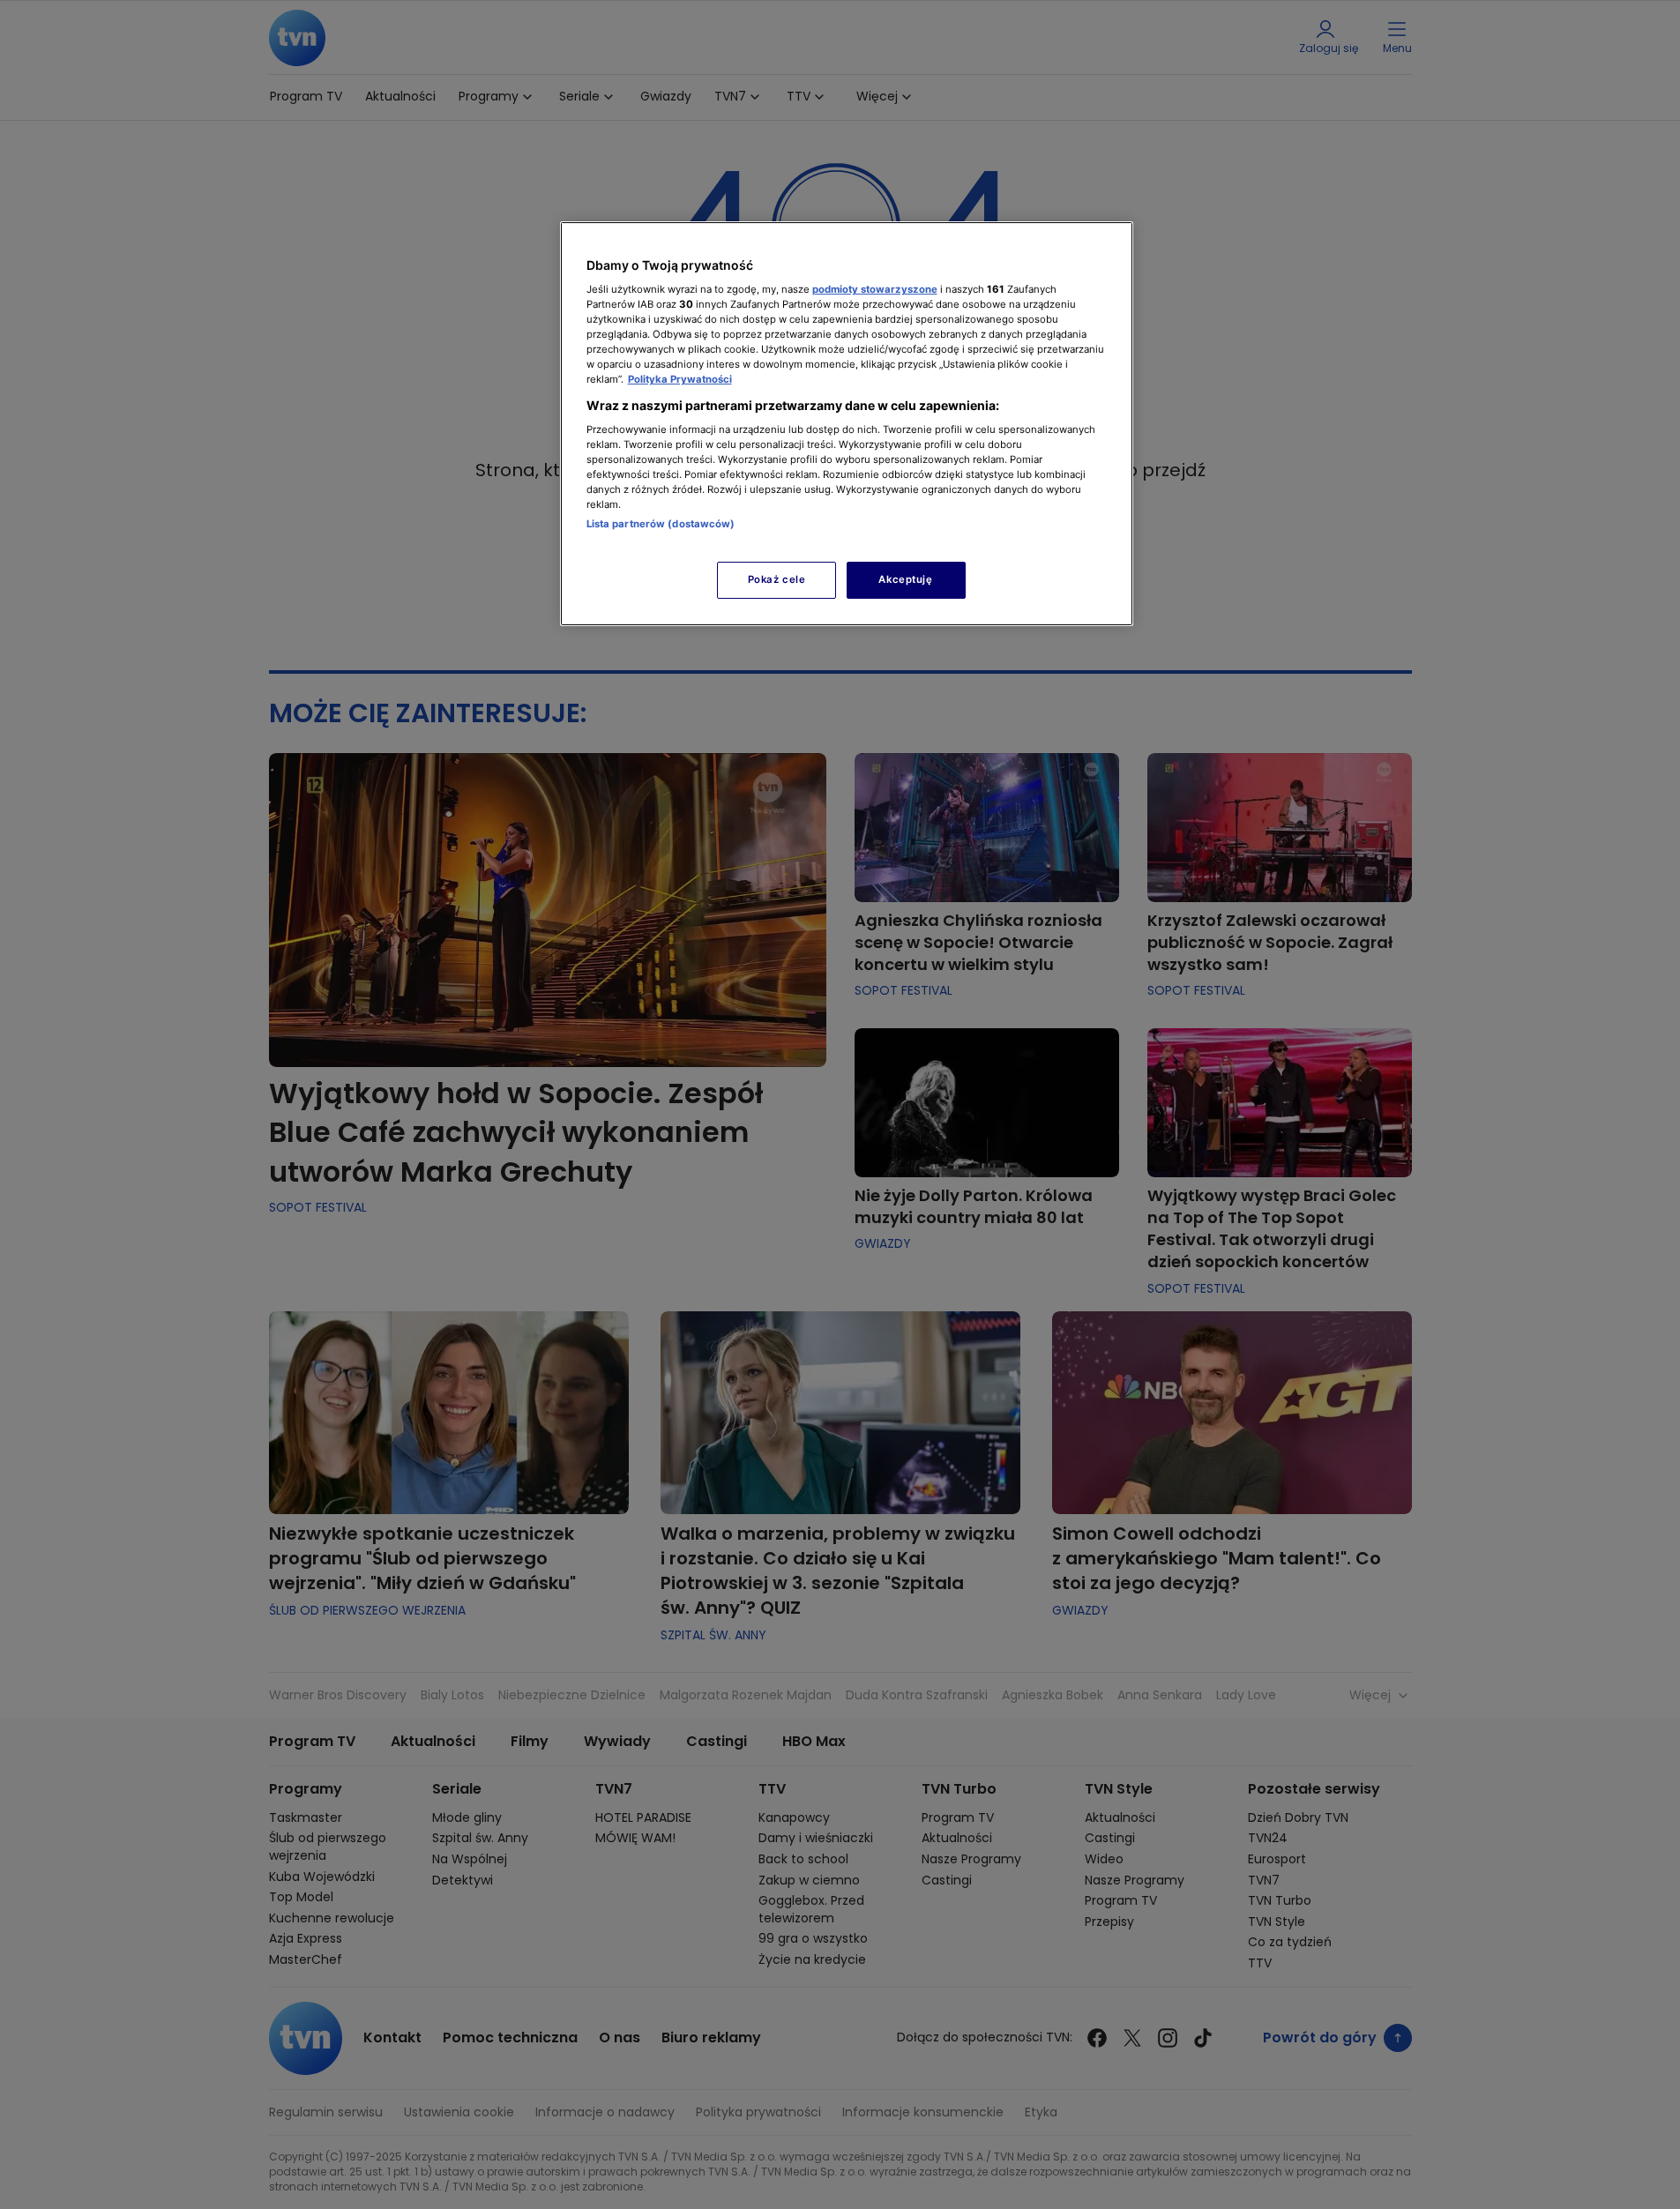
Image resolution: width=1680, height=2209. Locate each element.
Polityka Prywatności (680, 379)
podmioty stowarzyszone (875, 289)
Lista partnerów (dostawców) (661, 524)
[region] (847, 424)
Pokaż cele (777, 579)
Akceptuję (905, 579)
